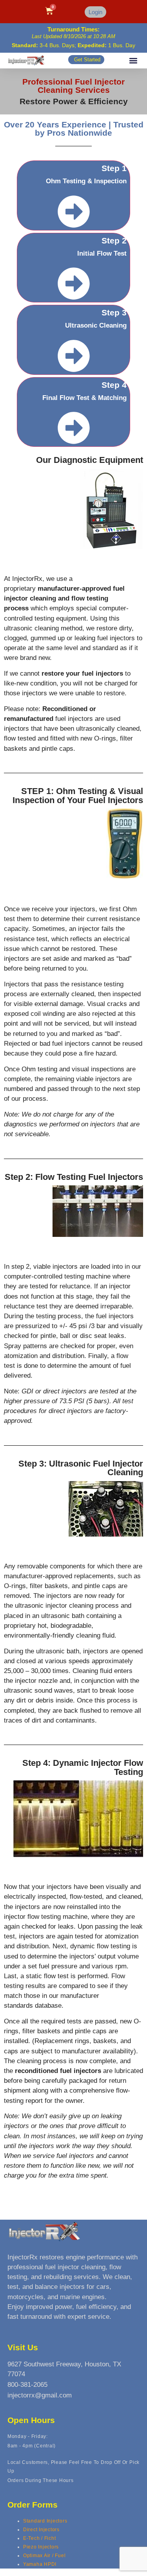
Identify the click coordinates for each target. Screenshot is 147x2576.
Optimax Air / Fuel (44, 2556)
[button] (133, 61)
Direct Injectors (41, 2530)
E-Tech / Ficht (40, 2538)
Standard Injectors (45, 2521)
